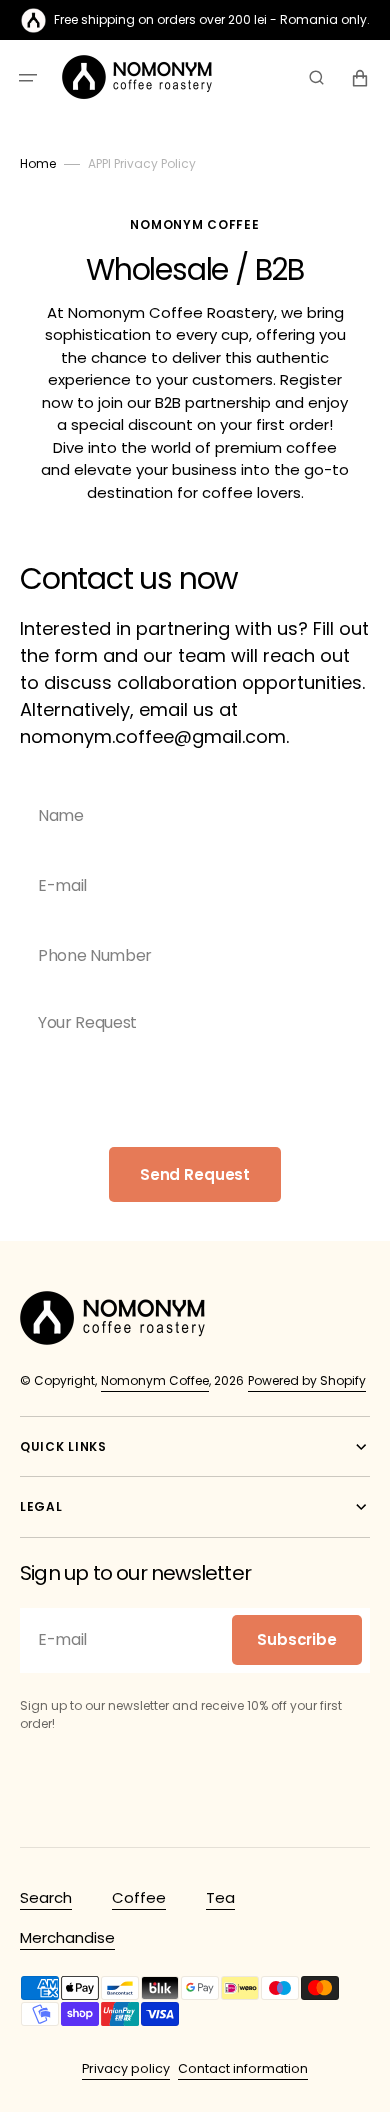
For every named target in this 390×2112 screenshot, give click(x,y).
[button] (28, 78)
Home (38, 163)
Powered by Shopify (307, 1380)
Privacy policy (126, 2068)
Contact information (243, 2068)
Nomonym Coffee (155, 1380)
